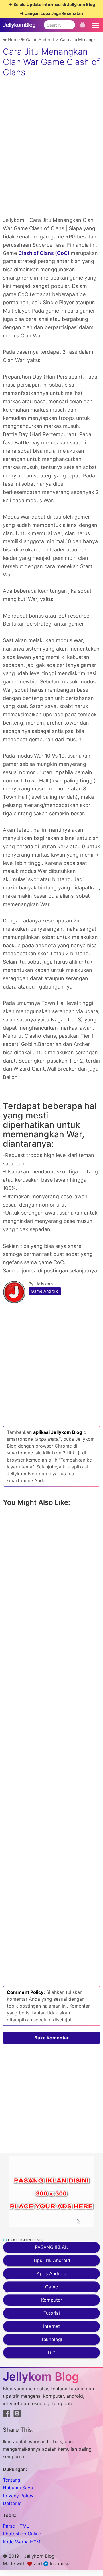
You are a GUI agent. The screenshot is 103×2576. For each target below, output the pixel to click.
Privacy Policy (18, 2496)
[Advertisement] (51, 165)
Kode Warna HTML (23, 2542)
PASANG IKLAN (52, 2247)
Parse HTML (16, 2526)
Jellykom (44, 1284)
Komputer (52, 2300)
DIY (52, 2352)
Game (51, 2287)
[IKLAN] (51, 2191)
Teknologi (51, 2339)
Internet (51, 2326)
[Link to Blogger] (17, 2415)
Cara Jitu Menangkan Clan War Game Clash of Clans (51, 62)
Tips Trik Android (51, 2260)
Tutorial (52, 2313)
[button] (94, 25)
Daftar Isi (13, 2503)
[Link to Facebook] (7, 2415)
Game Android (45, 1291)
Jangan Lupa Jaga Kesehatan (54, 13)
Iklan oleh (25, 2240)
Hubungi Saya (18, 2488)
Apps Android (51, 2273)
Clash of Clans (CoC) (44, 253)
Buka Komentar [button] (51, 2038)
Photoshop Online (22, 2534)
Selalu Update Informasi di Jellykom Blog (54, 4)
